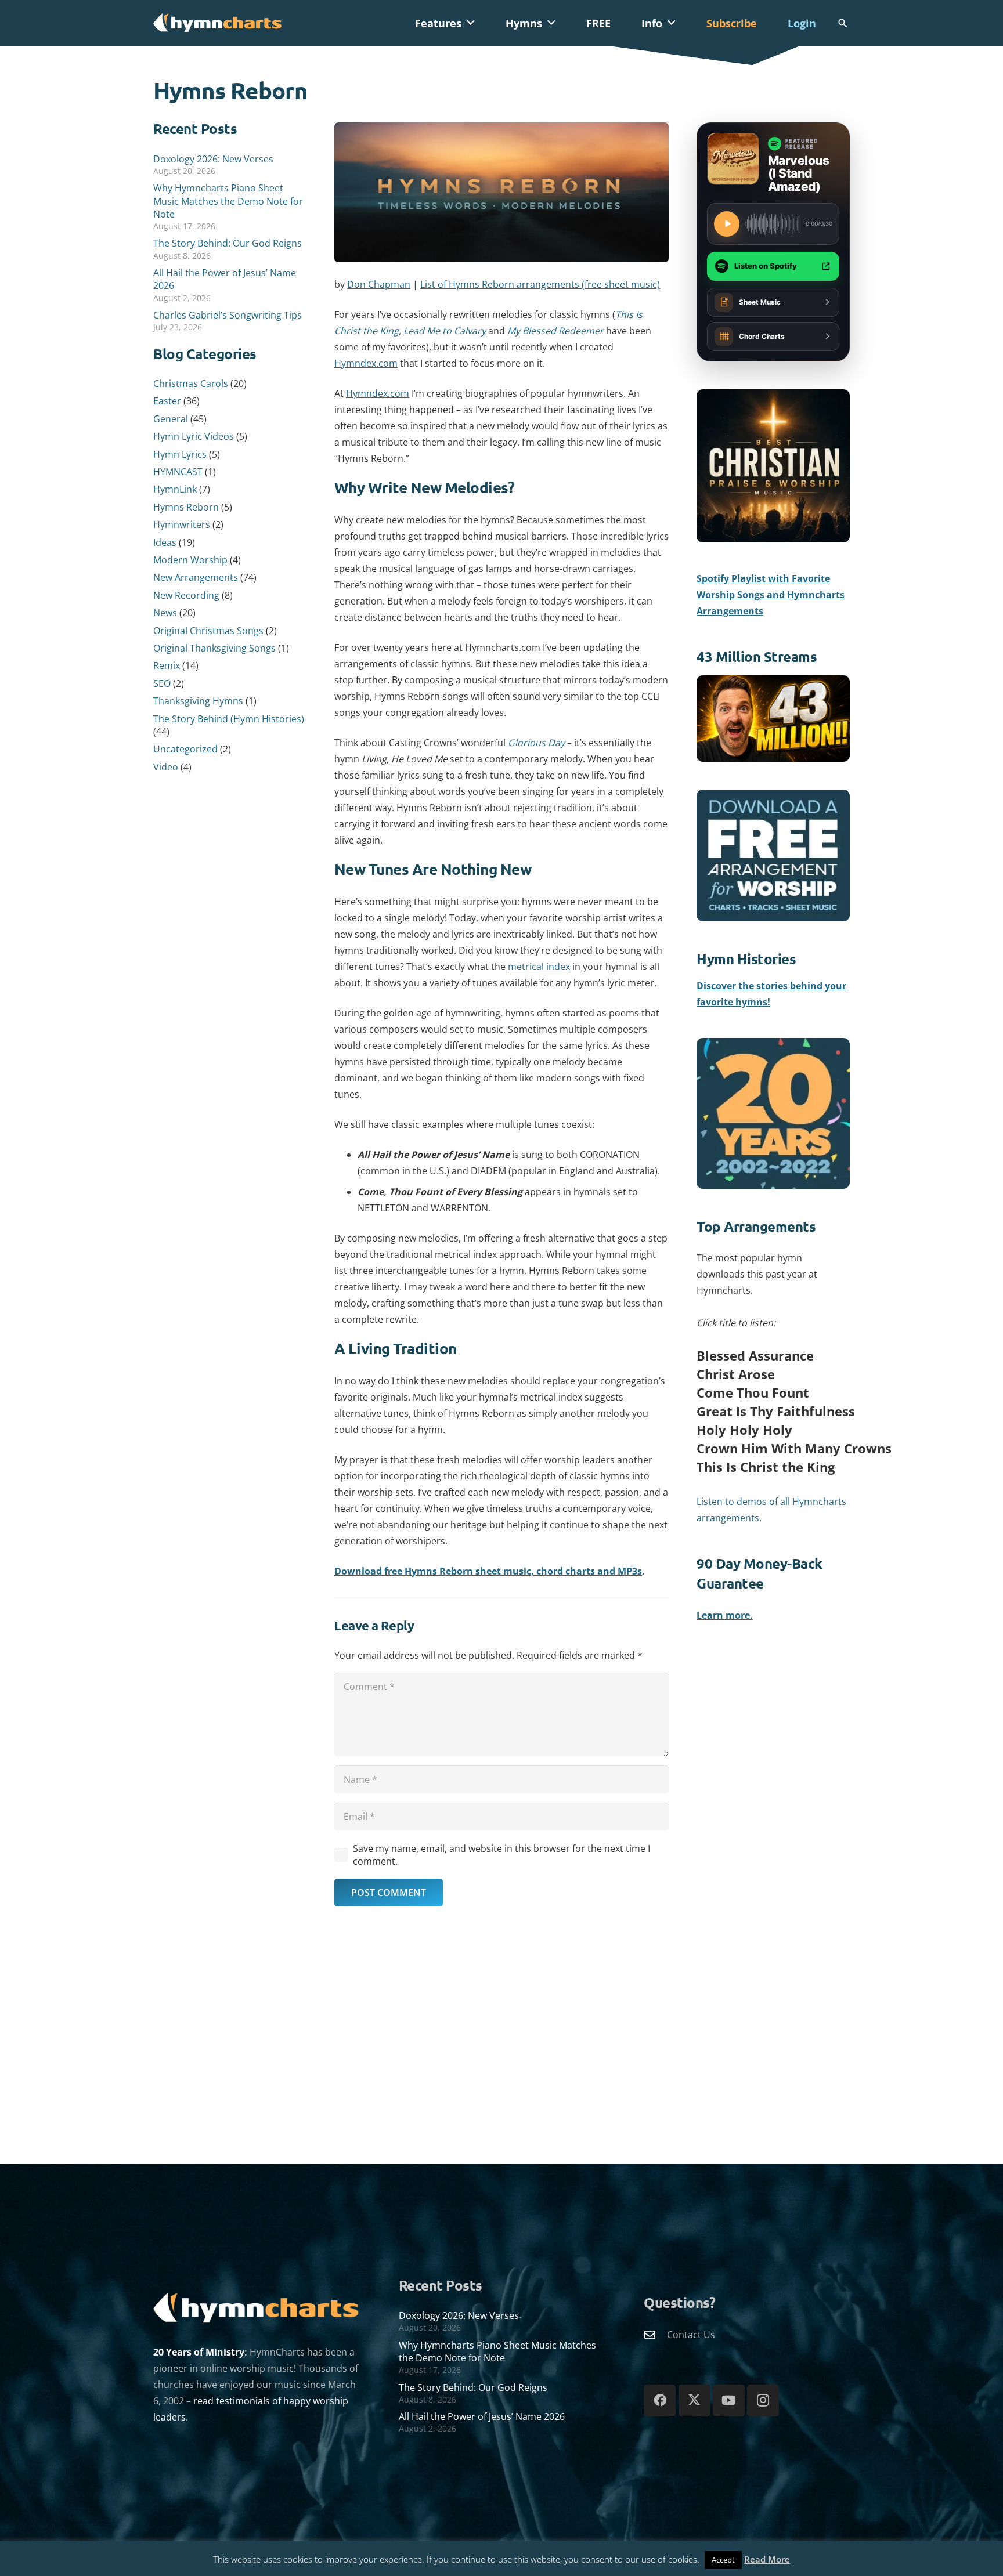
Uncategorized (185, 749)
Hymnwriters (182, 524)
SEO (162, 683)
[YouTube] (729, 2400)
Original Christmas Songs (208, 631)
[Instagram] (763, 2400)
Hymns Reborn (186, 507)
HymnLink (175, 489)
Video (166, 767)
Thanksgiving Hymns (198, 701)
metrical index (539, 967)
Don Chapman (379, 284)
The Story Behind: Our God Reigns (228, 243)
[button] (471, 23)
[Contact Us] (655, 2334)
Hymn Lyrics (180, 454)
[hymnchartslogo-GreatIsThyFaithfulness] (218, 22)
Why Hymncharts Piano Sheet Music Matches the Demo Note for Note (228, 201)
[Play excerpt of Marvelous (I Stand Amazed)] (727, 224)
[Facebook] (660, 2400)
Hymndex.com (366, 363)
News (165, 613)
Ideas (165, 542)
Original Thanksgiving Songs (214, 648)
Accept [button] (723, 2560)
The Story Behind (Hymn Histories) (229, 719)
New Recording (186, 595)
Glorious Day (536, 743)
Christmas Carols (191, 383)
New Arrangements (196, 577)
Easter (167, 401)
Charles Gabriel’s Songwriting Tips (228, 315)
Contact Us (691, 2335)
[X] (694, 2400)
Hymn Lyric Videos (194, 436)
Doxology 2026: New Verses (213, 159)
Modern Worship (190, 560)
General (171, 419)
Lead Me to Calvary (445, 331)
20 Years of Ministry (199, 2352)
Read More (767, 2559)
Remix (167, 665)
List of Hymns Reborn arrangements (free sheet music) (540, 284)
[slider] (773, 224)
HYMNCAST (178, 472)
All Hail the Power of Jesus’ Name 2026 (482, 2416)
